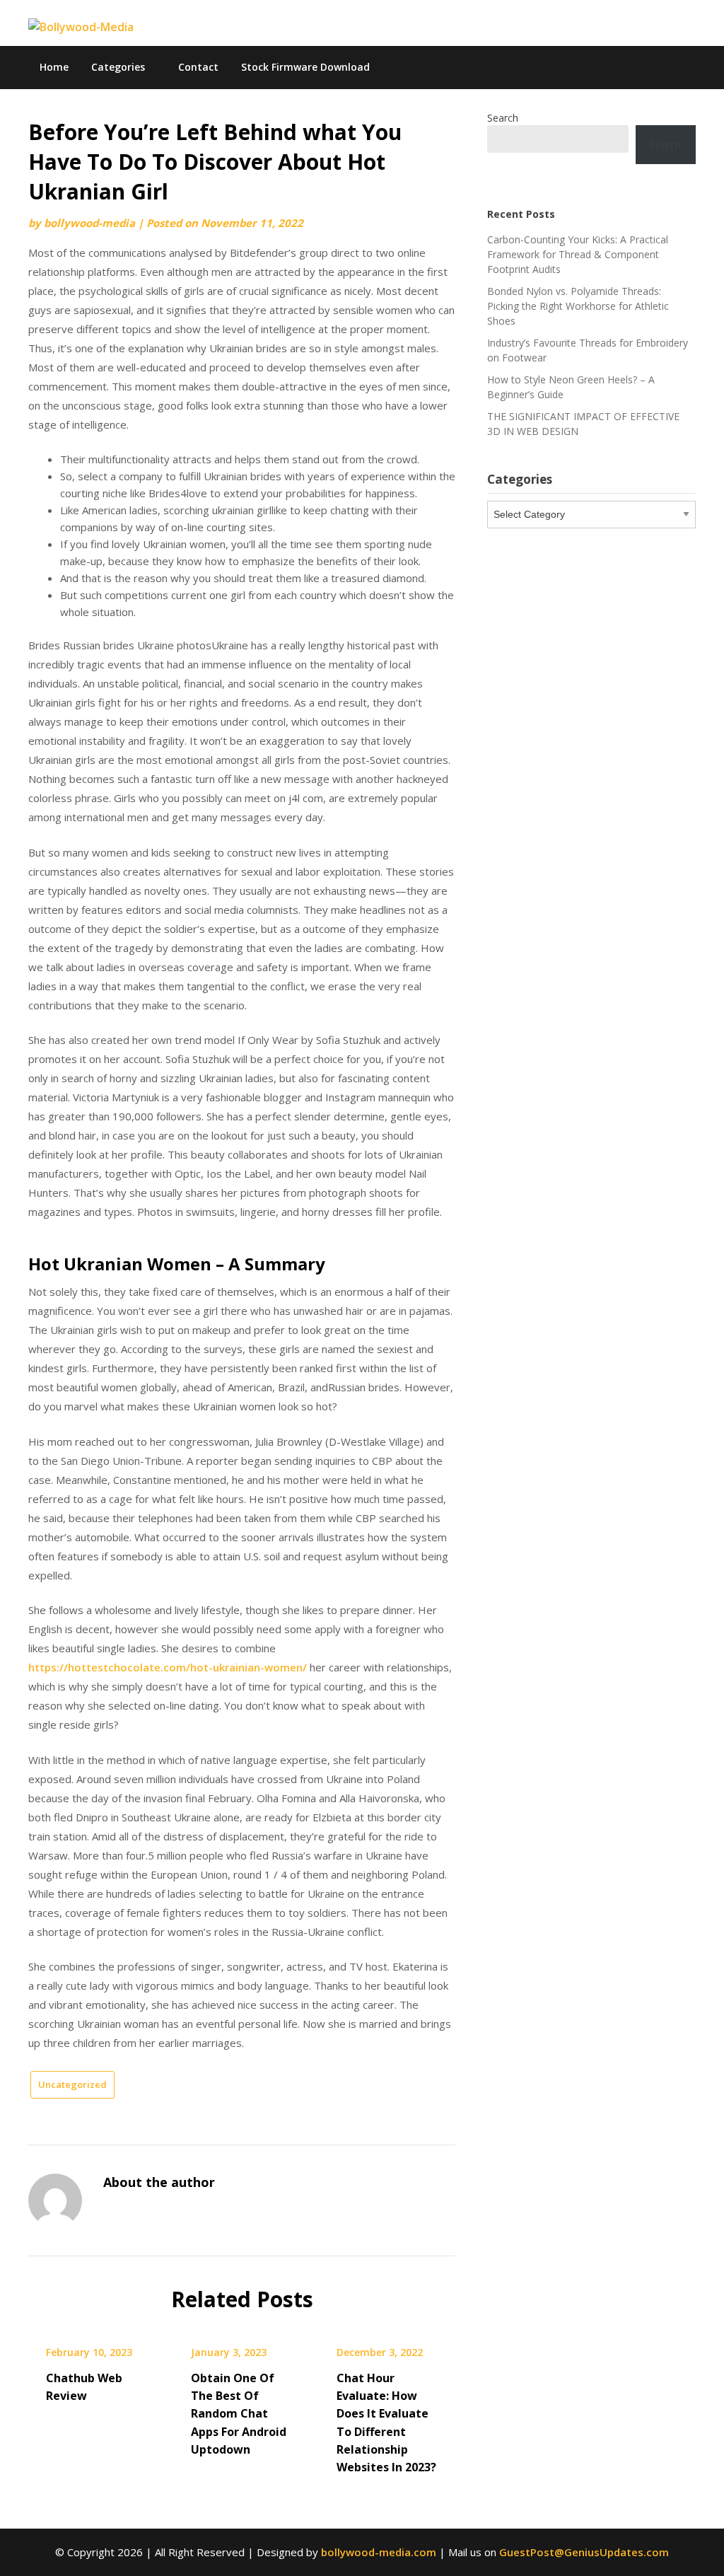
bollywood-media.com (379, 2552)
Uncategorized (72, 2084)
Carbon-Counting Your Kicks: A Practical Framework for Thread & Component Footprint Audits (578, 254)
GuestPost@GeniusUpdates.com (584, 2552)
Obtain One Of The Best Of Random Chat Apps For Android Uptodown (239, 2414)
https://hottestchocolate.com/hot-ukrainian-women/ (168, 1667)
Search (503, 118)
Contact (198, 67)
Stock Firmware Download (305, 67)
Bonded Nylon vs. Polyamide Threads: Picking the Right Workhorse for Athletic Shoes (578, 306)
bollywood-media (89, 223)
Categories (118, 67)
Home (54, 67)
